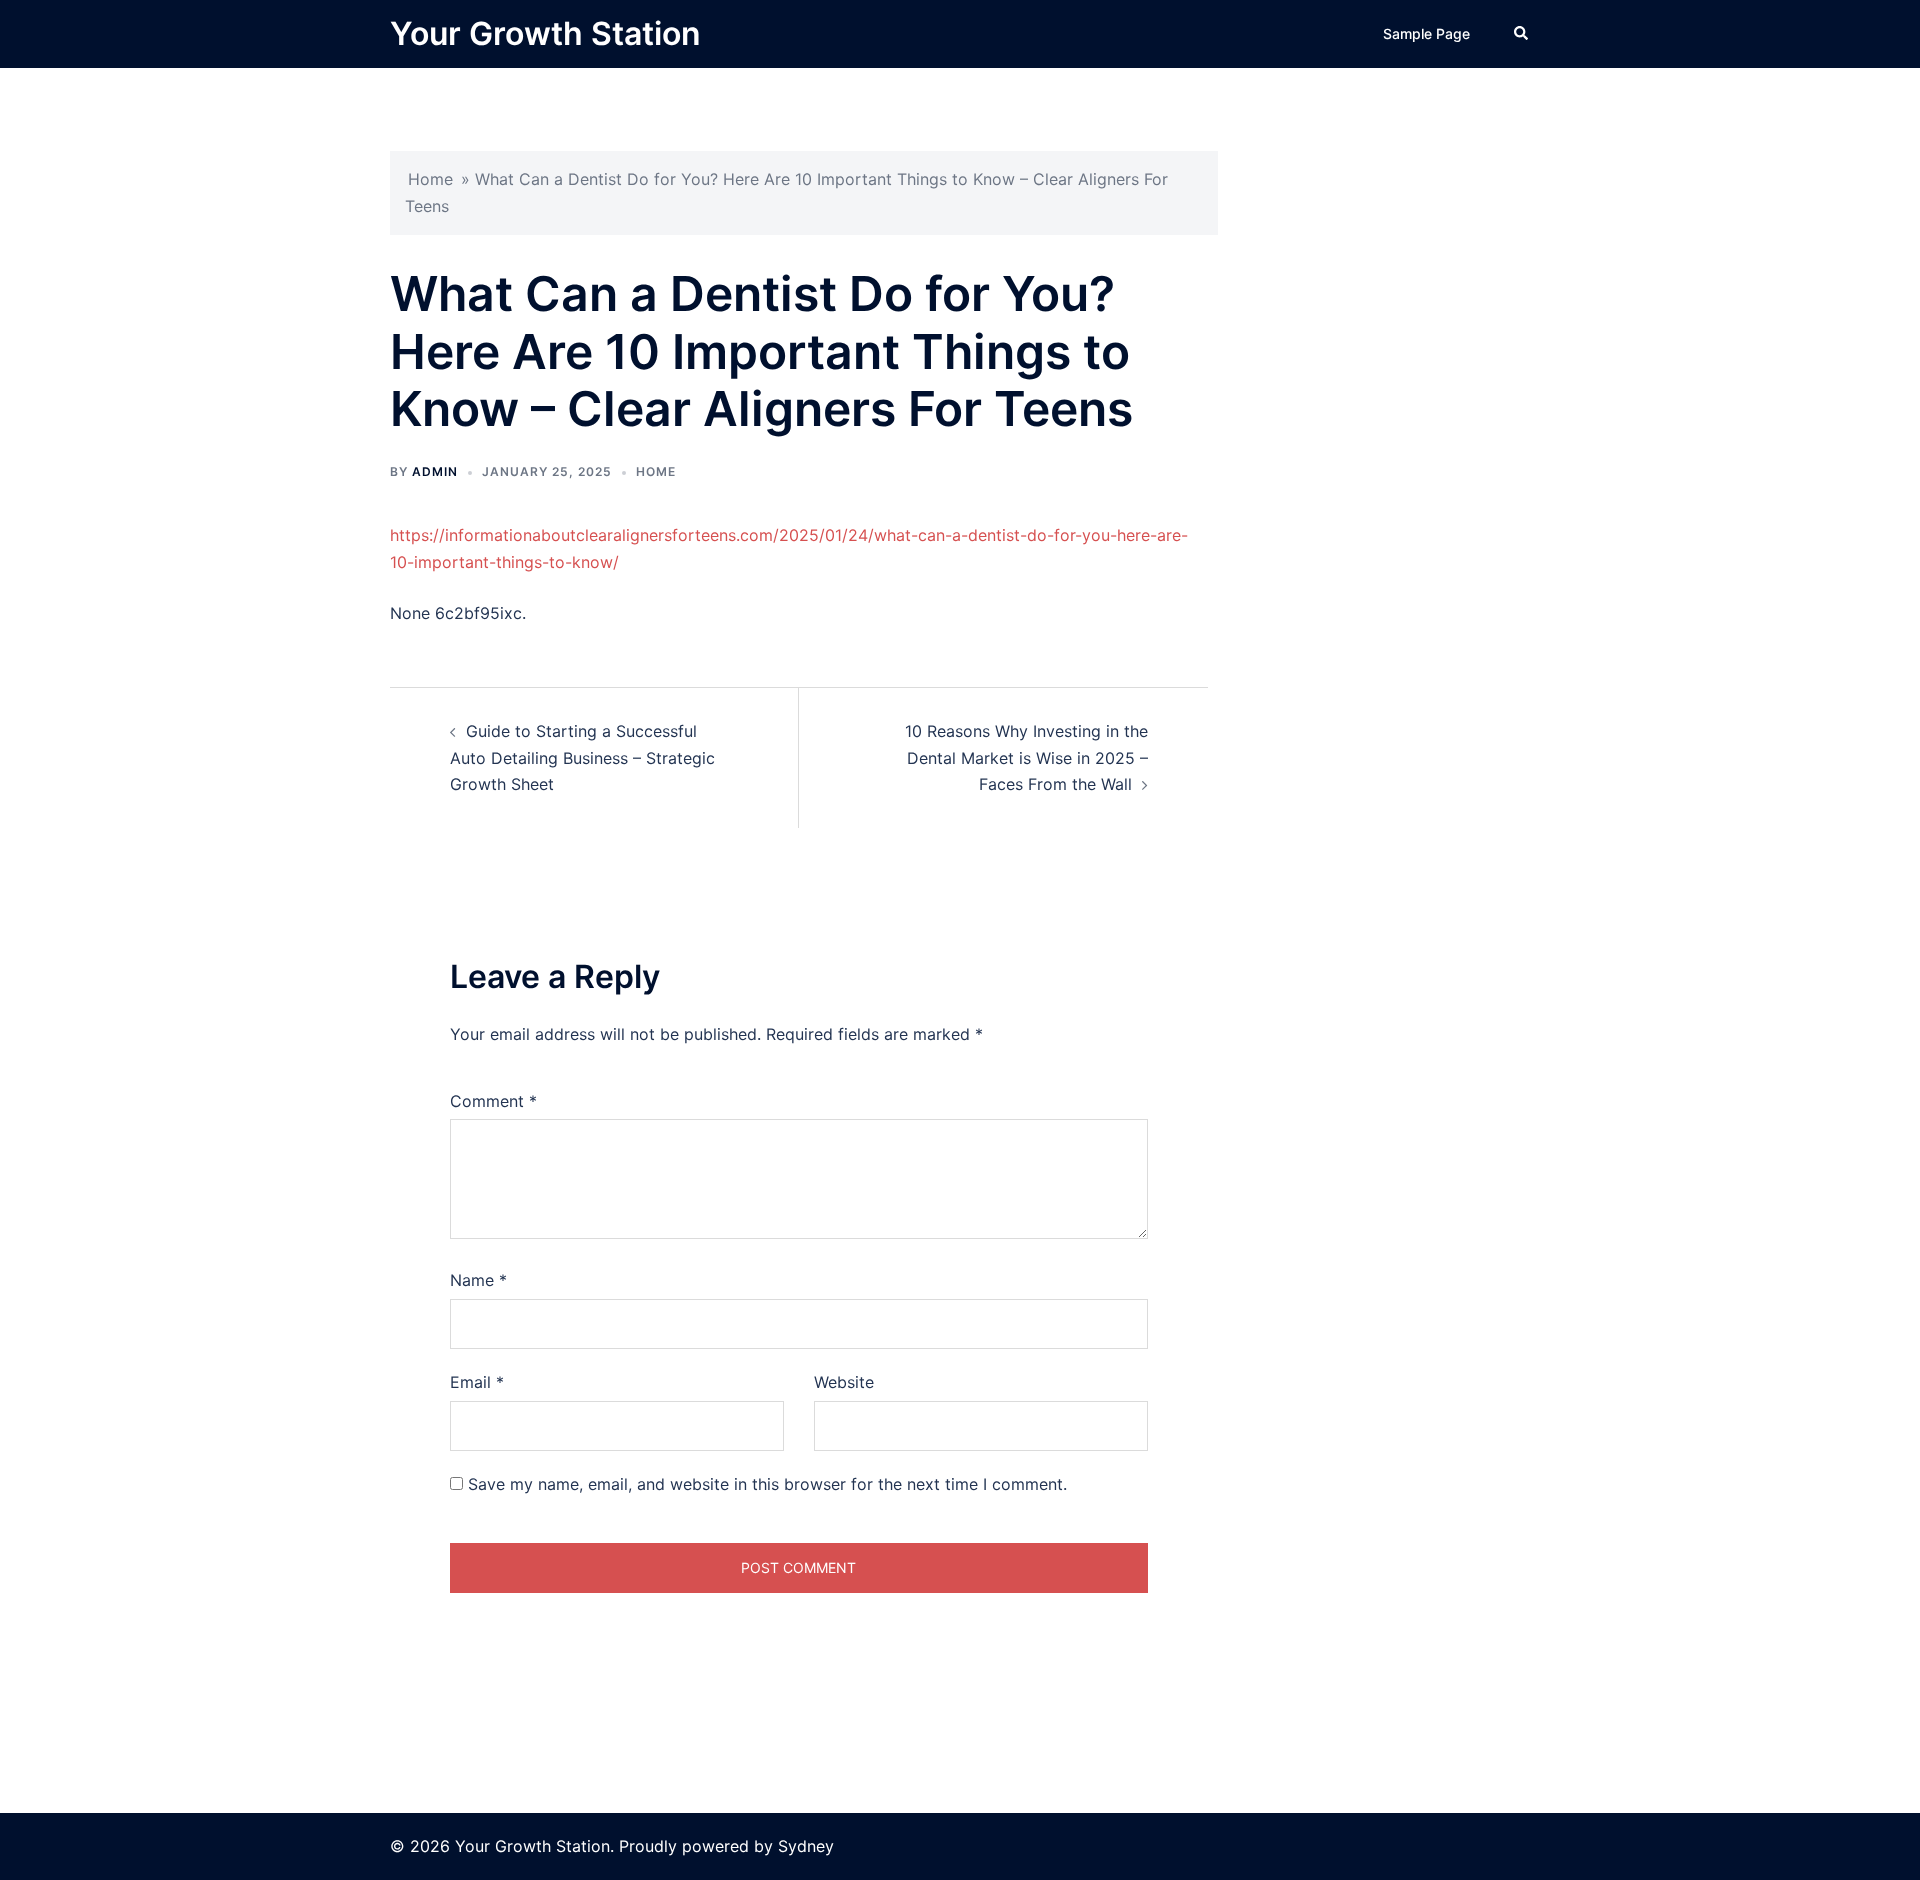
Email (477, 1382)
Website (844, 1382)
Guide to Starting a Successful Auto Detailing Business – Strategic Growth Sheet (582, 758)
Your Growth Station (545, 33)
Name (478, 1280)
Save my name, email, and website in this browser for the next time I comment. (767, 1484)
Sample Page (1426, 33)
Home (430, 179)
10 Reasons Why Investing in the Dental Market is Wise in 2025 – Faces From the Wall (1026, 758)
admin (435, 471)
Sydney (806, 1846)
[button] (1522, 34)
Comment (493, 1101)
